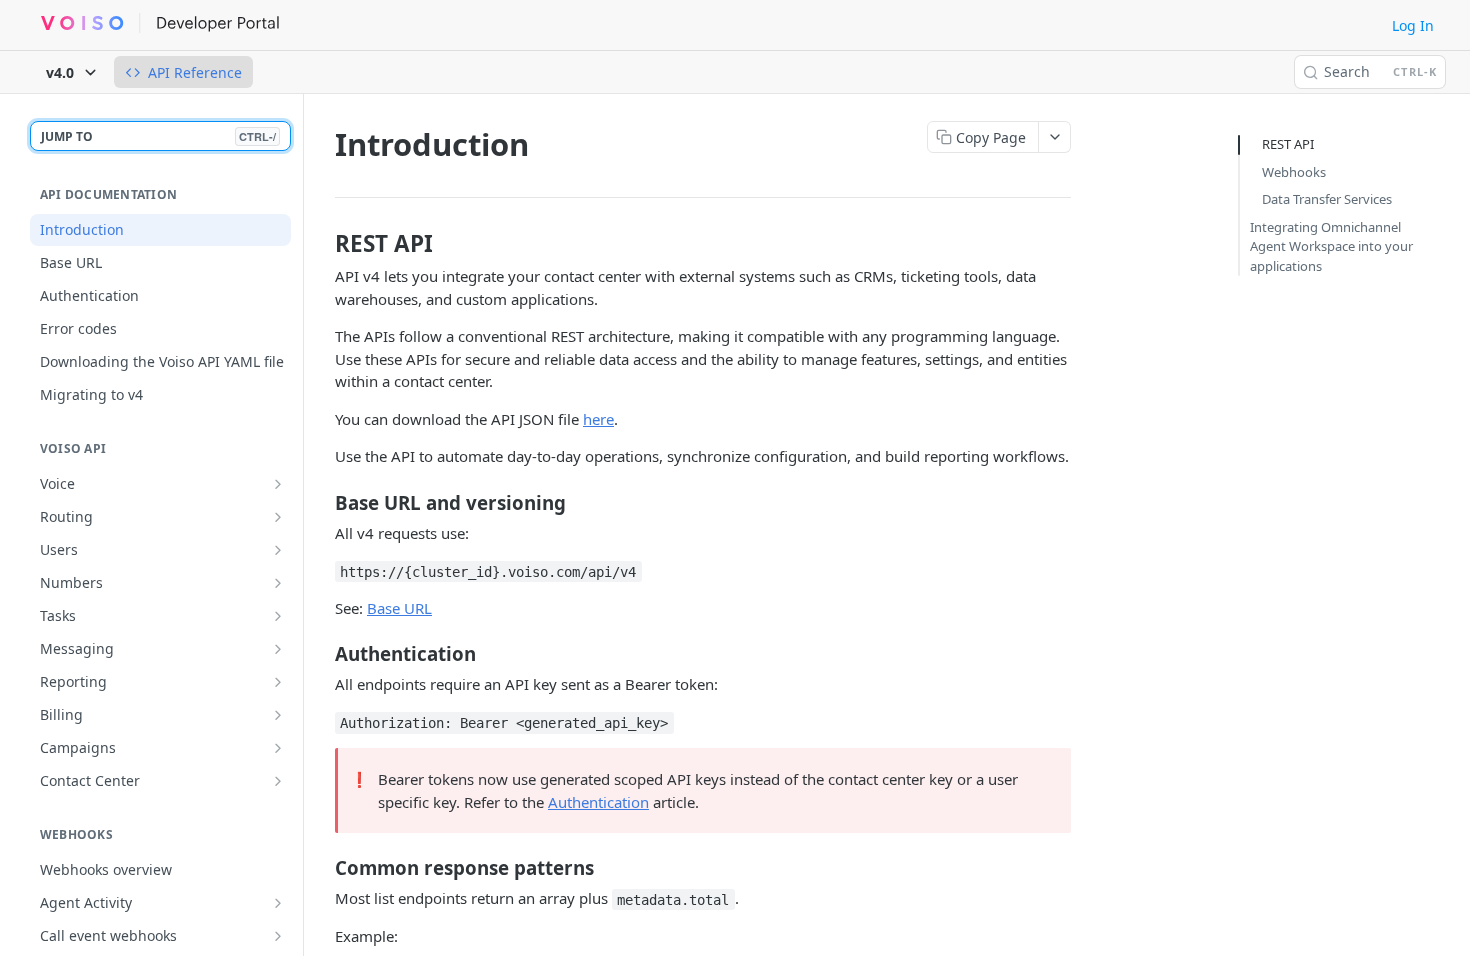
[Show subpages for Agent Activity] (278, 903)
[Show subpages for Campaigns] (278, 748)
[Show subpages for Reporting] (278, 682)
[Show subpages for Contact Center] (278, 781)
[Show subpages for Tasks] (278, 616)
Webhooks (1294, 172)
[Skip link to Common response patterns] (321, 868)
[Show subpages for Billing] (278, 715)
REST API (1288, 144)
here (598, 419)
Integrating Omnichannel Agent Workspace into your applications (1331, 246)
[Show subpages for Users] (278, 550)
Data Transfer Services (1327, 199)
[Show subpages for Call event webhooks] (278, 936)
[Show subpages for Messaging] (278, 649)
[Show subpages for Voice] (278, 484)
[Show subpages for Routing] (278, 517)
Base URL (399, 608)
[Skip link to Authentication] (321, 654)
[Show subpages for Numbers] (278, 583)
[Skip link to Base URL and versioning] (321, 503)
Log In (1413, 25)
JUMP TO (158, 136)
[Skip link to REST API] (321, 244)
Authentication (598, 802)
